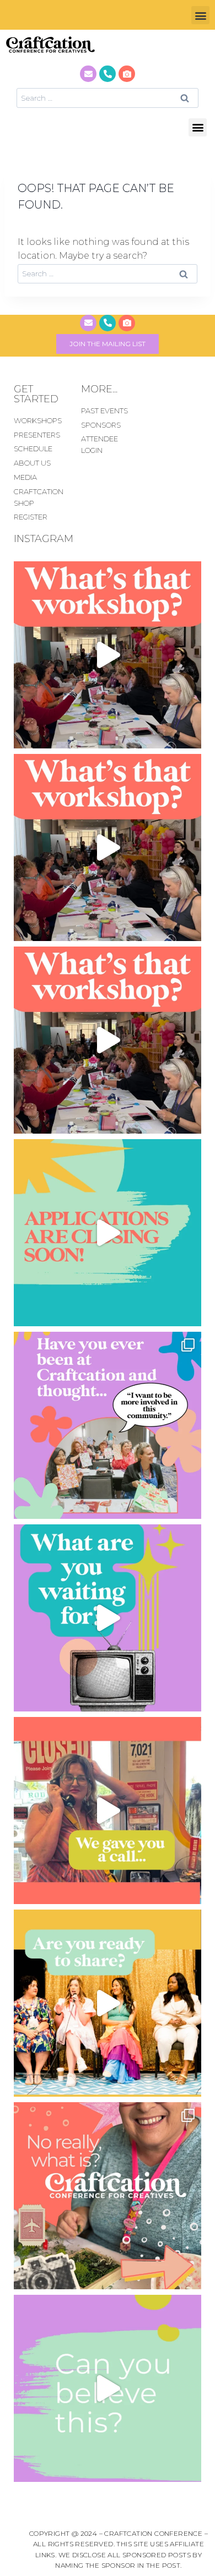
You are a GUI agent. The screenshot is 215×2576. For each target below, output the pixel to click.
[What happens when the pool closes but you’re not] (108, 655)
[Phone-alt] (108, 74)
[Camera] (127, 74)
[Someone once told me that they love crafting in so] (108, 2196)
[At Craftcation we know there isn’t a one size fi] (108, 1618)
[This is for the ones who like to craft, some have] (108, 1811)
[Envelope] (88, 74)
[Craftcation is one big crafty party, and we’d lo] (108, 1233)
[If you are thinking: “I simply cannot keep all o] (108, 2003)
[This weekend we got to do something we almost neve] (108, 2388)
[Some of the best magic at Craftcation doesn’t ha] (108, 1425)
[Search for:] (108, 98)
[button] (200, 15)
